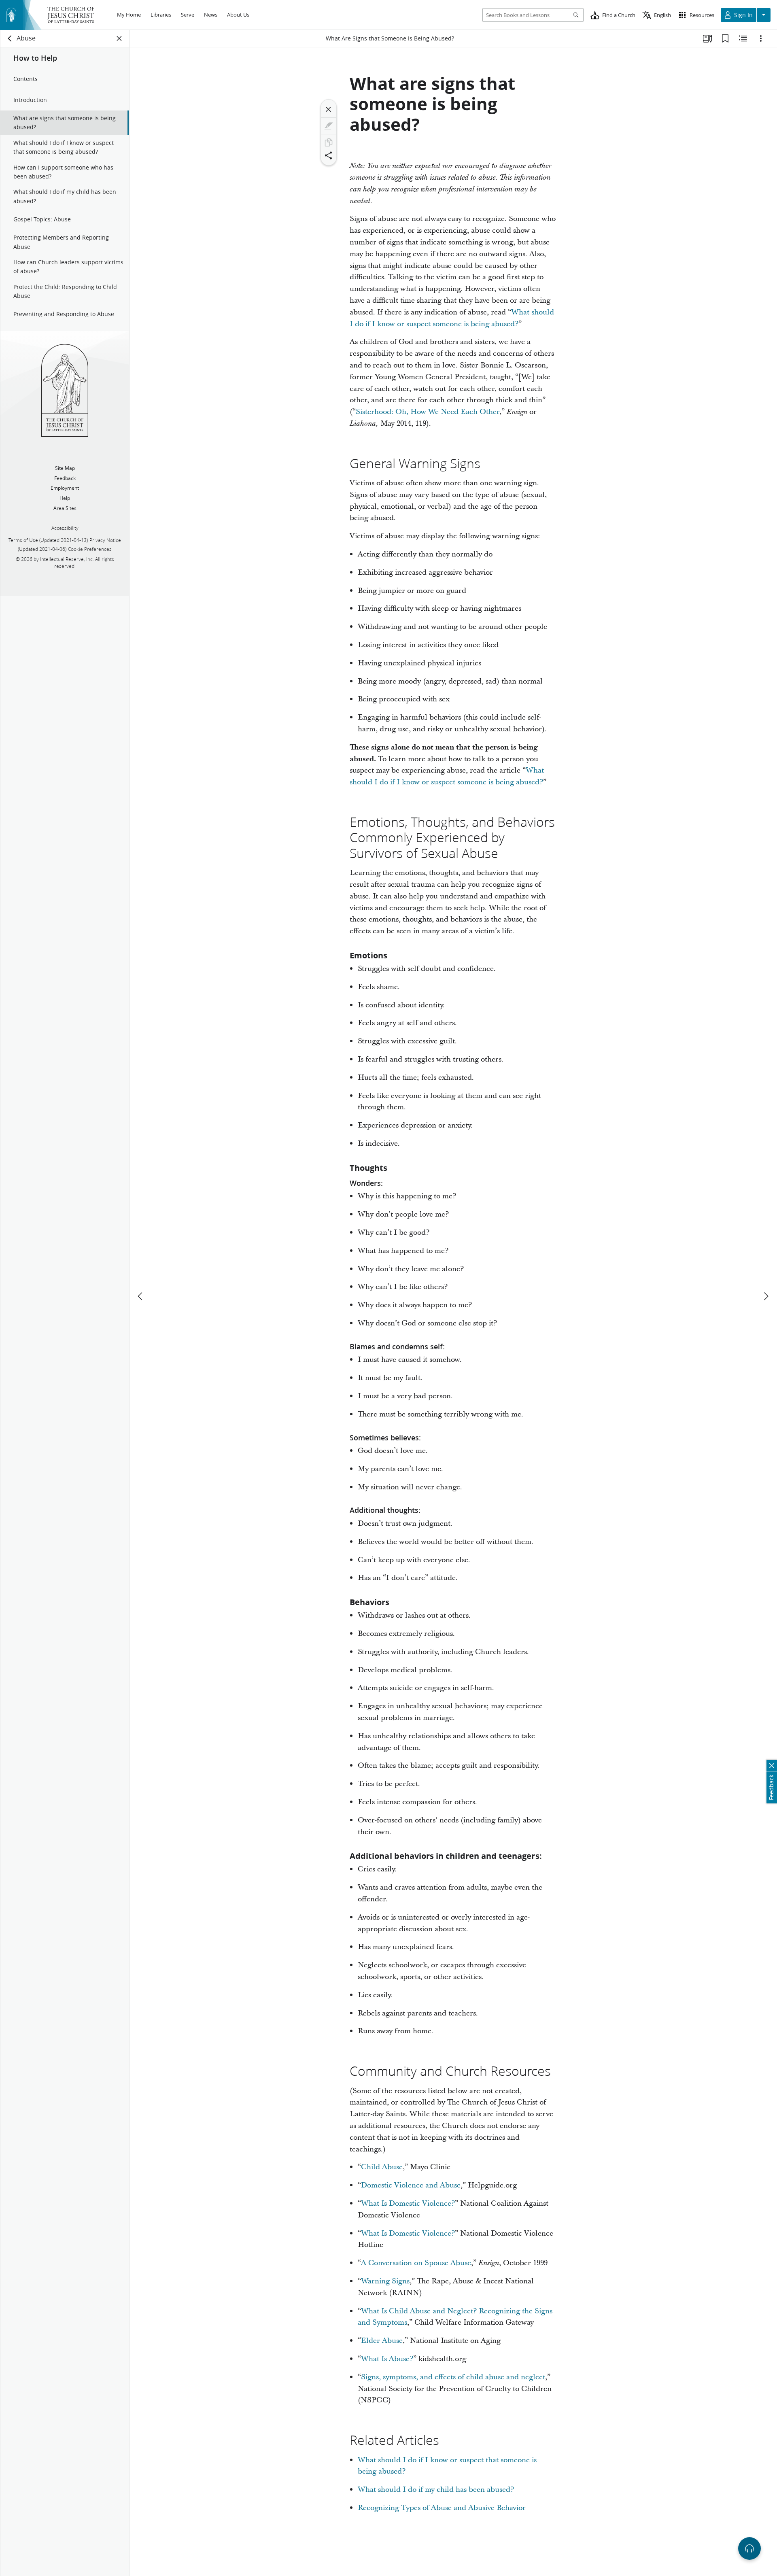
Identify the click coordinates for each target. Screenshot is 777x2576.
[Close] (329, 109)
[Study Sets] (707, 38)
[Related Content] (743, 38)
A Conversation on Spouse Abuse (416, 2263)
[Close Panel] (119, 38)
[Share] (329, 155)
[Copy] (329, 142)
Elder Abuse (382, 2341)
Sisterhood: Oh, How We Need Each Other (428, 412)
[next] (766, 1296)
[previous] (141, 1296)
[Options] (761, 38)
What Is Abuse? (387, 2359)
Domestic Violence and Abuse (411, 2185)
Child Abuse (382, 2167)
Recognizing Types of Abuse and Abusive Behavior (442, 2508)
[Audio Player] (749, 2548)
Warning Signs (385, 2281)
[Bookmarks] (725, 38)
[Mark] (329, 126)
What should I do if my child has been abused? (436, 2490)
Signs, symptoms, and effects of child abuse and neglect (453, 2377)
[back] (10, 38)
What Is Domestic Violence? (408, 2203)
